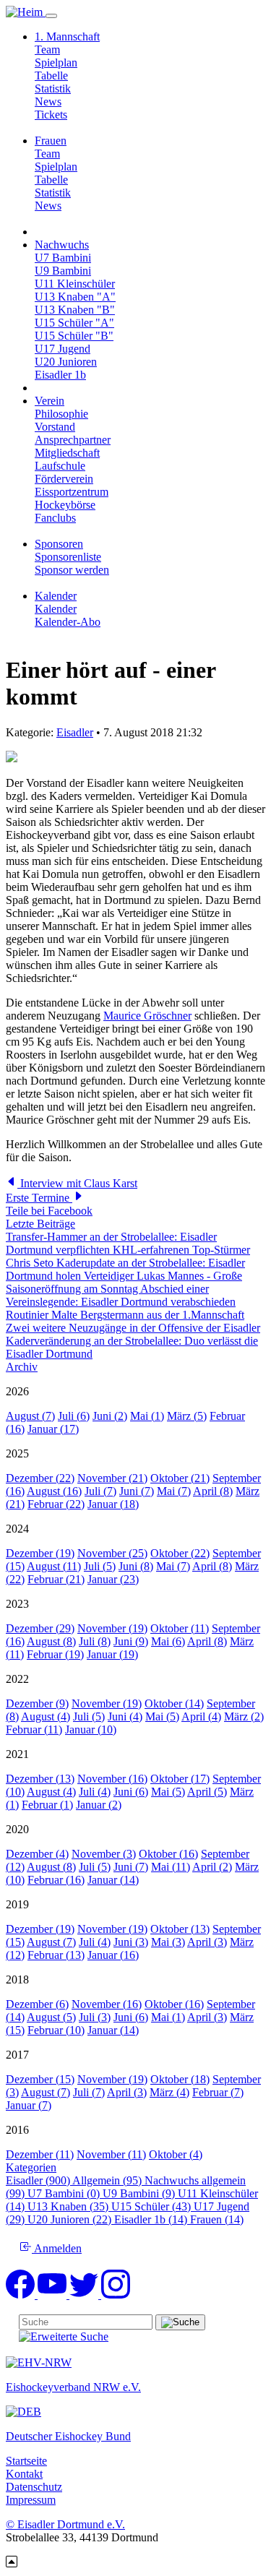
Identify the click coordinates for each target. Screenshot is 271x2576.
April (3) (207, 1942)
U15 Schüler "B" (74, 336)
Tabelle (51, 76)
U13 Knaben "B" (75, 310)
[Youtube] (53, 2295)
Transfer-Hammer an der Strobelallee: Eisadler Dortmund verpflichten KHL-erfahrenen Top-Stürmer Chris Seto (128, 1250)
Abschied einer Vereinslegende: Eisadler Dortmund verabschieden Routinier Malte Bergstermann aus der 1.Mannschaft (125, 1302)
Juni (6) (131, 1792)
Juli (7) (100, 1491)
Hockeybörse (65, 505)
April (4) (201, 1716)
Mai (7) (174, 1491)
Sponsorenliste (68, 557)
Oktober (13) (180, 1929)
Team (47, 49)
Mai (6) (168, 1641)
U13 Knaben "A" (75, 297)
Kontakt (24, 2474)
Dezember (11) (40, 2154)
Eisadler (75, 732)
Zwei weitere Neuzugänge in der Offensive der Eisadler (133, 1328)
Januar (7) (29, 2105)
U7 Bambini (63, 258)
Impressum (31, 2500)
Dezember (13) (40, 1779)
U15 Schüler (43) (152, 2206)
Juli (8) (95, 1641)
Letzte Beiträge (40, 1224)
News (48, 102)
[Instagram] (116, 2295)
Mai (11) (171, 1867)
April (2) (212, 1867)
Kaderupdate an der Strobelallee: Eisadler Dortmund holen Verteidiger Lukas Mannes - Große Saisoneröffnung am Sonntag (125, 1276)
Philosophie (61, 414)
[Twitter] (85, 2295)
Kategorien (31, 2167)
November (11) (111, 2154)
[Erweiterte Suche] (64, 2336)
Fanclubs (55, 518)
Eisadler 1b (60, 375)
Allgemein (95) (108, 2180)
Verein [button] (50, 401)
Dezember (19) (40, 1553)
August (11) (54, 1566)
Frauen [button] (51, 141)
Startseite (26, 2461)
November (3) (104, 1854)
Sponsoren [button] (59, 544)
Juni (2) (110, 1416)
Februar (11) (34, 1729)
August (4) (46, 1716)
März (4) (169, 2092)
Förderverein (64, 479)
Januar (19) (112, 1654)
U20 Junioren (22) (71, 2219)
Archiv (22, 1367)
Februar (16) (56, 1880)
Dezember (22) (40, 1478)
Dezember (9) (37, 1703)
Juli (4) (95, 1792)
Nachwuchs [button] (62, 245)
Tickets (51, 115)
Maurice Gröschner (147, 1016)
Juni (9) (131, 1641)
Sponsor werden (72, 570)
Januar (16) (113, 1955)
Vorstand (55, 427)
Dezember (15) (40, 2079)
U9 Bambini (63, 271)
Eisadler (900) (39, 2180)
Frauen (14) (217, 2219)
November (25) (112, 1553)
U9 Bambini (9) (140, 2193)
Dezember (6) (37, 2004)
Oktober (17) (180, 1779)
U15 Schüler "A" (74, 323)
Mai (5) (162, 1716)
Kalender (56, 609)
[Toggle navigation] (51, 16)
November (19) (112, 1628)
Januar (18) (113, 1504)
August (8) (51, 1641)
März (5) (187, 1416)
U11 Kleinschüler (75, 284)
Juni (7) (137, 1491)
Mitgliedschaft (67, 453)
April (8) (213, 1491)
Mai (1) (147, 1416)
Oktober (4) (176, 2154)
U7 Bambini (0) (65, 2193)
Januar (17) (53, 1429)
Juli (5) (100, 1566)
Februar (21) (56, 1579)
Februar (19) (55, 1654)
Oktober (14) (174, 1703)
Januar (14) (113, 1880)
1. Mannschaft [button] (67, 36)
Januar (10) (91, 1729)
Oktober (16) (168, 1854)
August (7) (30, 1416)
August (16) (54, 1491)
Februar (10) (56, 2030)
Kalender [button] (56, 596)
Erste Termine (39, 1198)
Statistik (53, 89)
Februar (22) (56, 1504)
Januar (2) (99, 1805)
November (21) (112, 1478)
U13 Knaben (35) (69, 2206)
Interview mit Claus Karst (77, 1183)
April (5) (207, 1792)
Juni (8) (136, 1566)
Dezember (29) (40, 1628)
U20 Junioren (66, 362)
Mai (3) (168, 1942)
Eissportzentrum (72, 492)
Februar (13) (56, 1955)
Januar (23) (113, 1579)
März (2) (244, 1716)
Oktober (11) (180, 1628)
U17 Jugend (63, 349)
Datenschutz (34, 2487)
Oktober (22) (180, 1553)
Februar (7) (218, 2092)
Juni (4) (125, 1716)
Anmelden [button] (57, 2248)
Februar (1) (47, 1805)
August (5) (51, 2017)
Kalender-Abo (68, 622)
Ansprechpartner (73, 440)
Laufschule (60, 466)
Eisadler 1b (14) (152, 2219)
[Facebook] (22, 2295)
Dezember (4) (37, 1854)
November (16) (112, 1779)
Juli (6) (74, 1416)
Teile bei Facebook (49, 1211)
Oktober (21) (180, 1478)
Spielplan (56, 63)
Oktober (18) (180, 2079)
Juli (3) (95, 2017)
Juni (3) (131, 1942)
